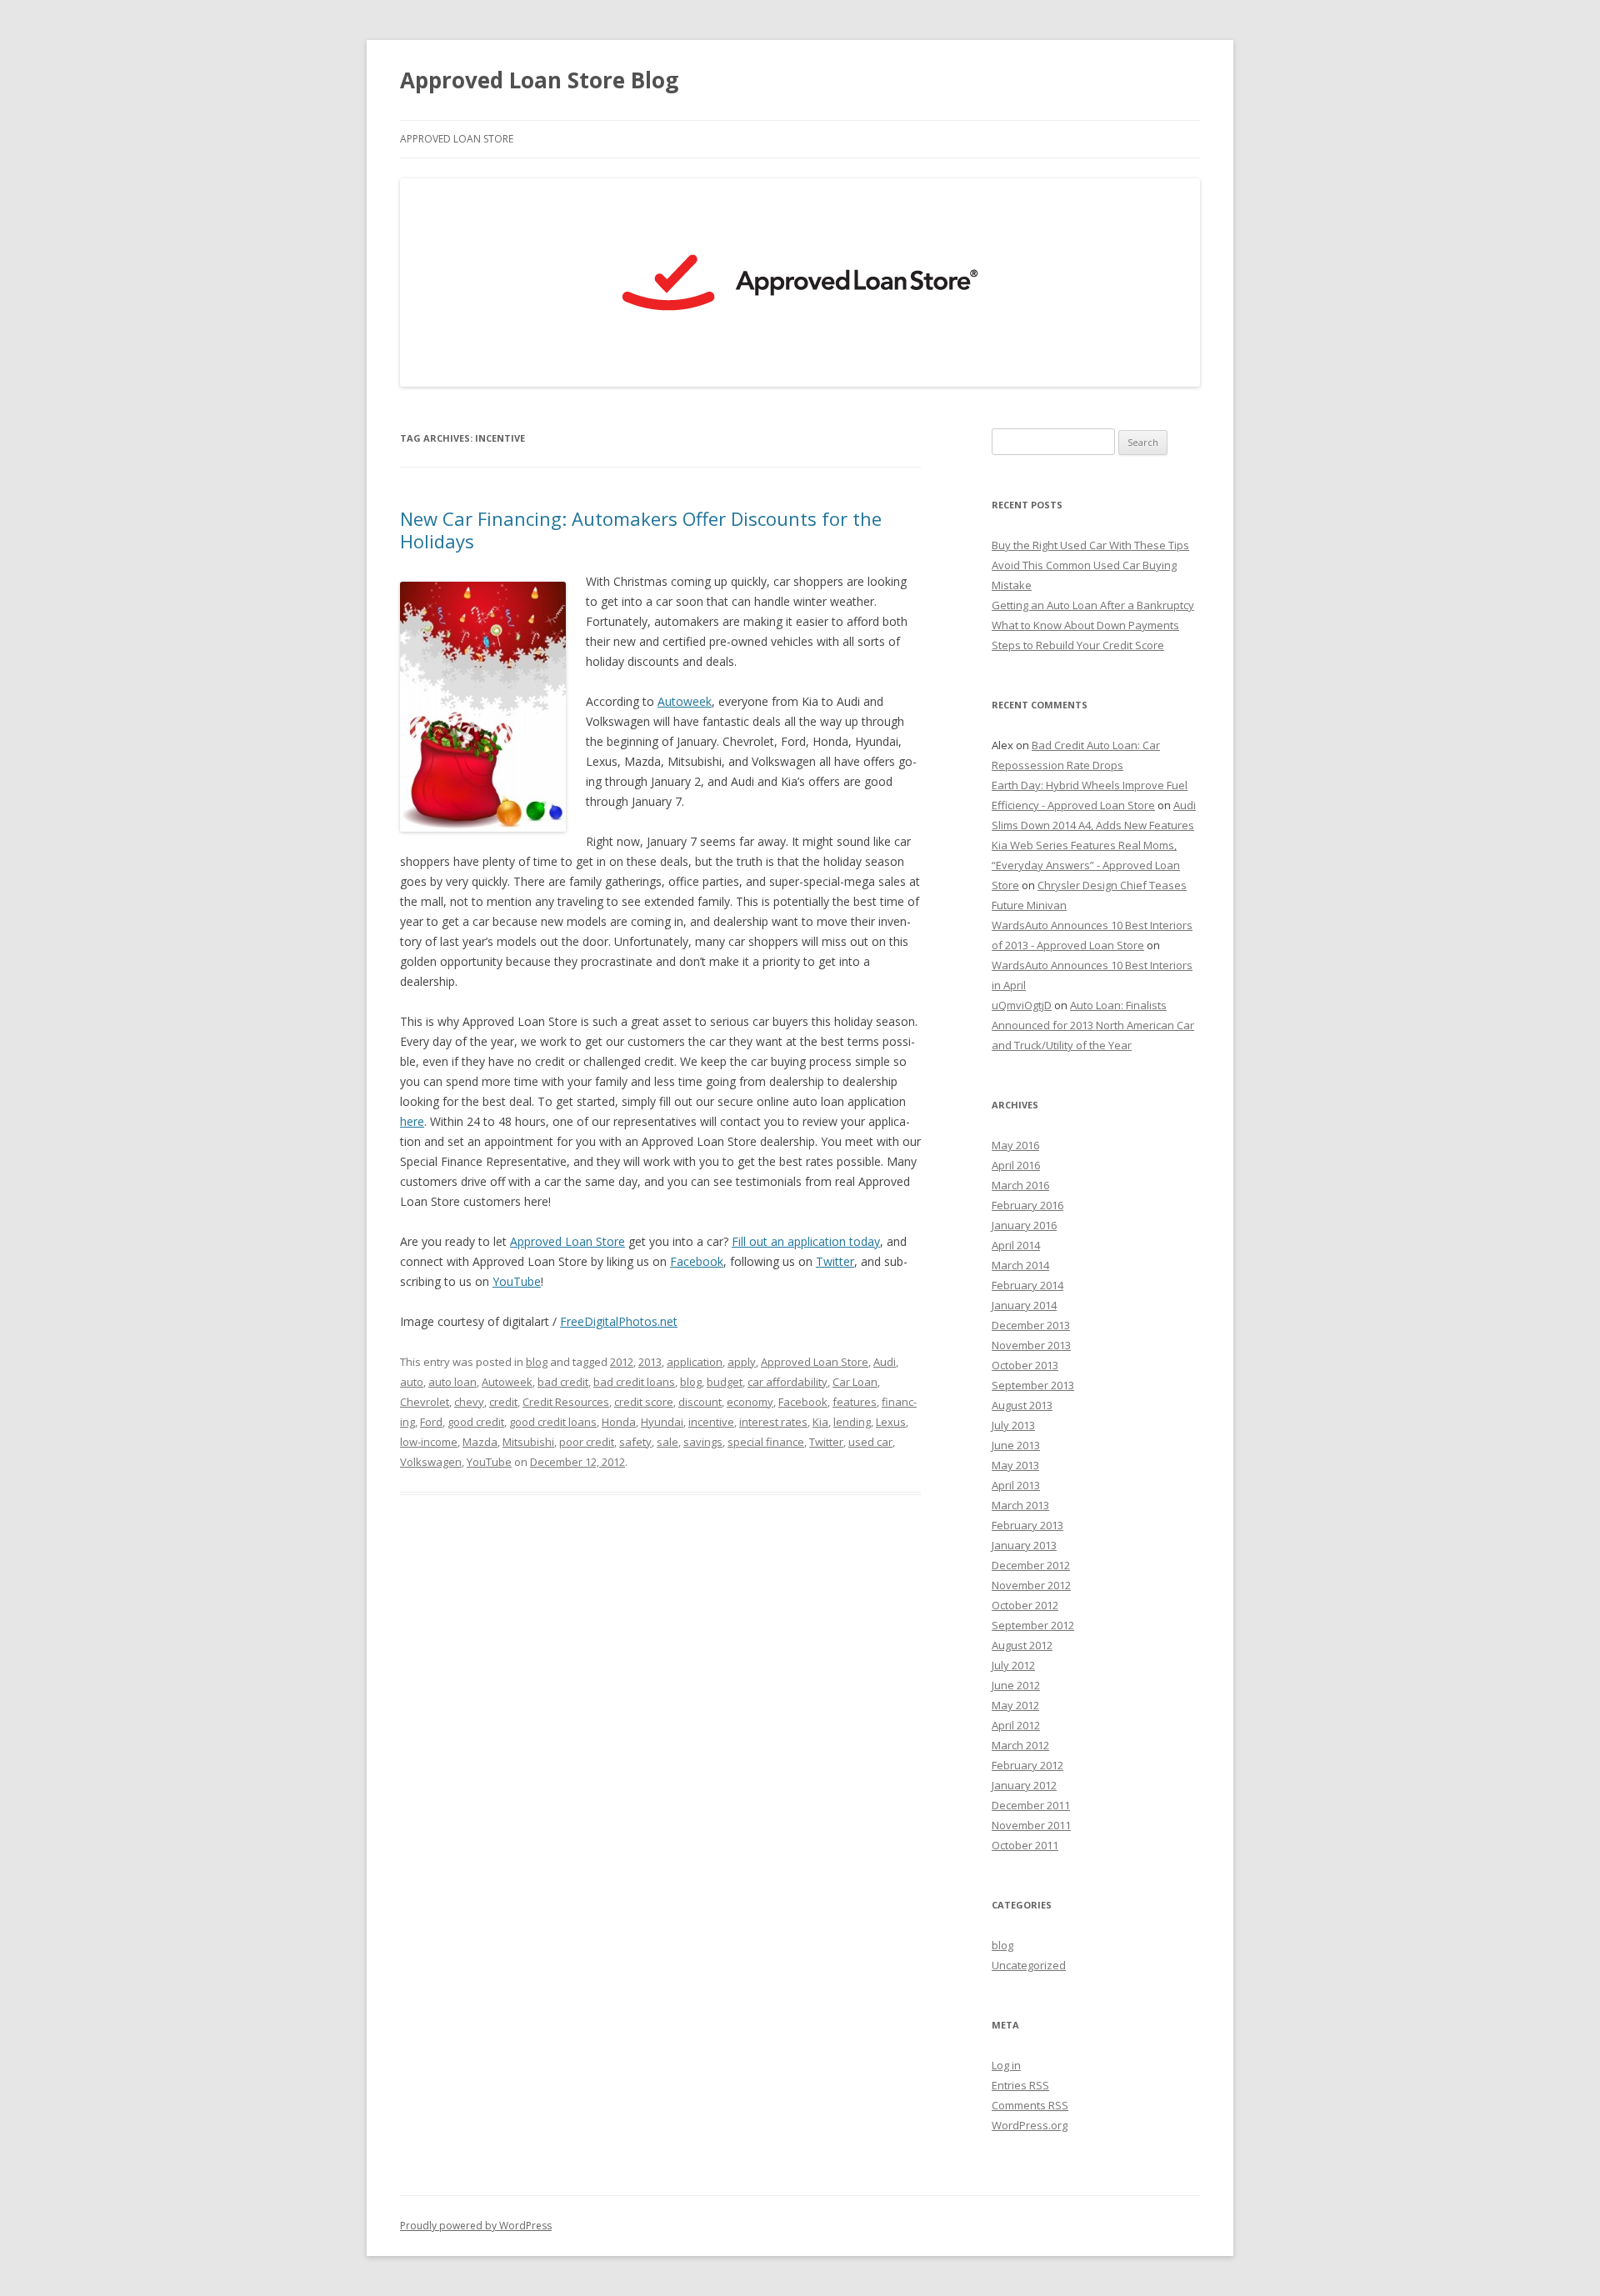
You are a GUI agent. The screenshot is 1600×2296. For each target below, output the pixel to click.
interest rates (773, 1422)
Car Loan (855, 1382)
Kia (820, 1422)
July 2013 (1013, 1425)
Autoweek (685, 701)
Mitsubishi (528, 1442)
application (695, 1362)
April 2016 (1016, 1165)
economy (750, 1402)
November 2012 (1031, 1585)
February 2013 (1027, 1525)
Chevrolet (425, 1402)
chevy (469, 1402)
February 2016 (1027, 1205)
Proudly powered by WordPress (476, 2226)
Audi (885, 1362)
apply (742, 1362)
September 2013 (1033, 1385)
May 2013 (1015, 1465)
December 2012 (1031, 1565)
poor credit (587, 1442)
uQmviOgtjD (1022, 1005)
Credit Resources (566, 1402)
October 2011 (1025, 1845)
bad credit (563, 1382)
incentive (711, 1422)
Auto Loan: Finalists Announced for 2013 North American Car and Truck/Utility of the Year (1093, 1025)
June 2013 (1016, 1445)
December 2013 (1031, 1325)
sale (667, 1442)
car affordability (787, 1382)
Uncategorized (1029, 1965)
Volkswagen (431, 1462)
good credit (476, 1422)
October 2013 (1025, 1365)
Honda (619, 1422)
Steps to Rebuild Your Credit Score (1078, 645)
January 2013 (1024, 1545)
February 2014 (1027, 1285)
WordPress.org (1030, 2125)
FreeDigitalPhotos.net (619, 1321)
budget (725, 1382)
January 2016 (1024, 1225)
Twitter (835, 1261)
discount (700, 1402)
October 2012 (1025, 1605)
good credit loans (553, 1422)
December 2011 (1031, 1805)
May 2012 (1015, 1705)
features (855, 1402)
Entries (1020, 2085)
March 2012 (1020, 1745)
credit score (644, 1402)
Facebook (697, 1261)
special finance (766, 1442)
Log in (1006, 2065)
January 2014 (1024, 1305)
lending (852, 1422)
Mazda (480, 1442)
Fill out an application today (806, 1241)
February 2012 (1027, 1765)
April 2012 (1016, 1725)
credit (503, 1402)
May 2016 (1015, 1145)
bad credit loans (634, 1382)
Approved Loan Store (457, 139)
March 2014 (1020, 1265)
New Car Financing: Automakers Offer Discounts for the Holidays (641, 529)
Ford (431, 1422)
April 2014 (1016, 1245)
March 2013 (1020, 1505)
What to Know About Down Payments (1085, 625)
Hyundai (662, 1422)
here (412, 1121)
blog (537, 1362)
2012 (622, 1362)
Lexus (891, 1422)
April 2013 (1016, 1485)
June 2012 (1016, 1685)
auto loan (452, 1382)
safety (635, 1442)
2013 (650, 1362)
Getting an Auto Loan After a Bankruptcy (1093, 605)
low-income (429, 1442)
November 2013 (1031, 1345)
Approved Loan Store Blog (539, 80)
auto (412, 1382)
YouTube (517, 1281)
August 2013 (1022, 1405)
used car (870, 1442)
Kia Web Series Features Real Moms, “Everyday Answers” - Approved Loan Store (1086, 865)
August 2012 (1022, 1645)
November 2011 (1031, 1825)
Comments (1030, 2105)
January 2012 (1024, 1785)
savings (703, 1442)
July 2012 (1013, 1665)
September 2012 (1033, 1625)
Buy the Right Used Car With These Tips (1090, 545)
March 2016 (1020, 1185)
